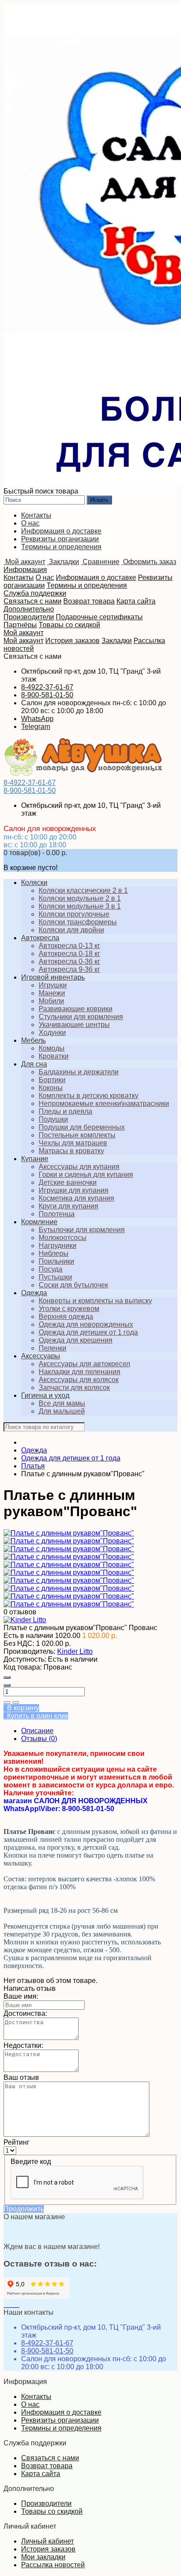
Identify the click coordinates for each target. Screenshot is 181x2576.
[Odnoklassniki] (9, 2304)
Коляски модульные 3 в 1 (80, 906)
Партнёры (20, 625)
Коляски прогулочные (74, 914)
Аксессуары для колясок (79, 1380)
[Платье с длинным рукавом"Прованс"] (69, 1533)
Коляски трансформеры (78, 922)
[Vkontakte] (5, 2304)
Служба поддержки (35, 593)
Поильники (56, 1261)
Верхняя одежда (66, 1316)
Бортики (52, 1080)
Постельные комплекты (77, 1135)
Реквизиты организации (60, 539)
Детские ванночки (68, 1182)
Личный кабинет (47, 2541)
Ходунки (52, 1032)
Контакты (36, 515)
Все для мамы (62, 1403)
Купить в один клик (36, 1716)
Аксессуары (41, 1356)
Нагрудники (58, 1245)
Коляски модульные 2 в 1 (80, 898)
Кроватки (54, 1056)
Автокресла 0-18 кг (69, 954)
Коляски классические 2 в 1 (83, 890)
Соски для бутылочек (73, 1285)
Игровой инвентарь (53, 977)
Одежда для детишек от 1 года (88, 1332)
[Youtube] (12, 2304)
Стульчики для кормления (81, 1017)
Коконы (51, 1088)
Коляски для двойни (71, 930)
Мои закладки (43, 2557)
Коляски (34, 883)
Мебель (33, 1040)
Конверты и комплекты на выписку (95, 1301)
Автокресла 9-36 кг (69, 969)
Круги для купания (69, 1206)
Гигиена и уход (45, 1395)
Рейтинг (16, 2142)
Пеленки (52, 1348)
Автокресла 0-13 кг (69, 946)
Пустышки (55, 1277)
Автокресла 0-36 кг (69, 961)
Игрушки (53, 985)
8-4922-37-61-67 (47, 687)
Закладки (117, 641)
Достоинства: (25, 2013)
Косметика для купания (76, 1198)
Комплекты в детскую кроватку (89, 1096)
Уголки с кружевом (69, 1309)
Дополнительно (29, 609)
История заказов (72, 641)
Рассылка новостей (53, 2565)
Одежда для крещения (76, 1340)
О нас (30, 523)
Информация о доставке (61, 531)
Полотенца (57, 1214)
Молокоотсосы (63, 1238)
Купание (35, 1159)
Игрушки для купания (74, 1190)
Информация (25, 570)
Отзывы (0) (39, 1739)
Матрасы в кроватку (71, 1151)
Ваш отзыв (21, 2077)
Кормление (39, 1222)
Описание (37, 1731)
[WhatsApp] (16, 2304)
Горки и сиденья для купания (86, 1174)
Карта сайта (136, 601)
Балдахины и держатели (79, 1072)
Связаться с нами (33, 601)
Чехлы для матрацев (73, 1143)
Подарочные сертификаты (99, 617)
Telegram (36, 727)
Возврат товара (89, 601)
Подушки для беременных (82, 1127)
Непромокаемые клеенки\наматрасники (104, 1103)
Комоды (52, 1048)
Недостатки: (23, 2045)
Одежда (34, 1293)
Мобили (51, 1001)
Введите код (31, 2162)
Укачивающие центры (74, 1025)
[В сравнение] (16, 1702)
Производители (29, 617)
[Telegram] (18, 2304)
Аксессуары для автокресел (84, 1364)
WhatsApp (37, 719)
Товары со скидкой (69, 625)
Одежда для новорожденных (86, 1324)
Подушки (53, 1119)
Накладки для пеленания (80, 1372)
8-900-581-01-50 (47, 695)
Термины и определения (61, 547)
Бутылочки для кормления (82, 1230)
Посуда (51, 1269)
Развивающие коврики (76, 1009)
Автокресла (40, 938)
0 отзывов (20, 1612)
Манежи (52, 993)
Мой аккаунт (24, 633)
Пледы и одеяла (65, 1111)
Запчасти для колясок (74, 1387)
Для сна (34, 1064)
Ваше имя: (21, 1996)
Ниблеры (54, 1253)
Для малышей (62, 1411)
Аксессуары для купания (79, 1167)
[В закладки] (7, 1702)
